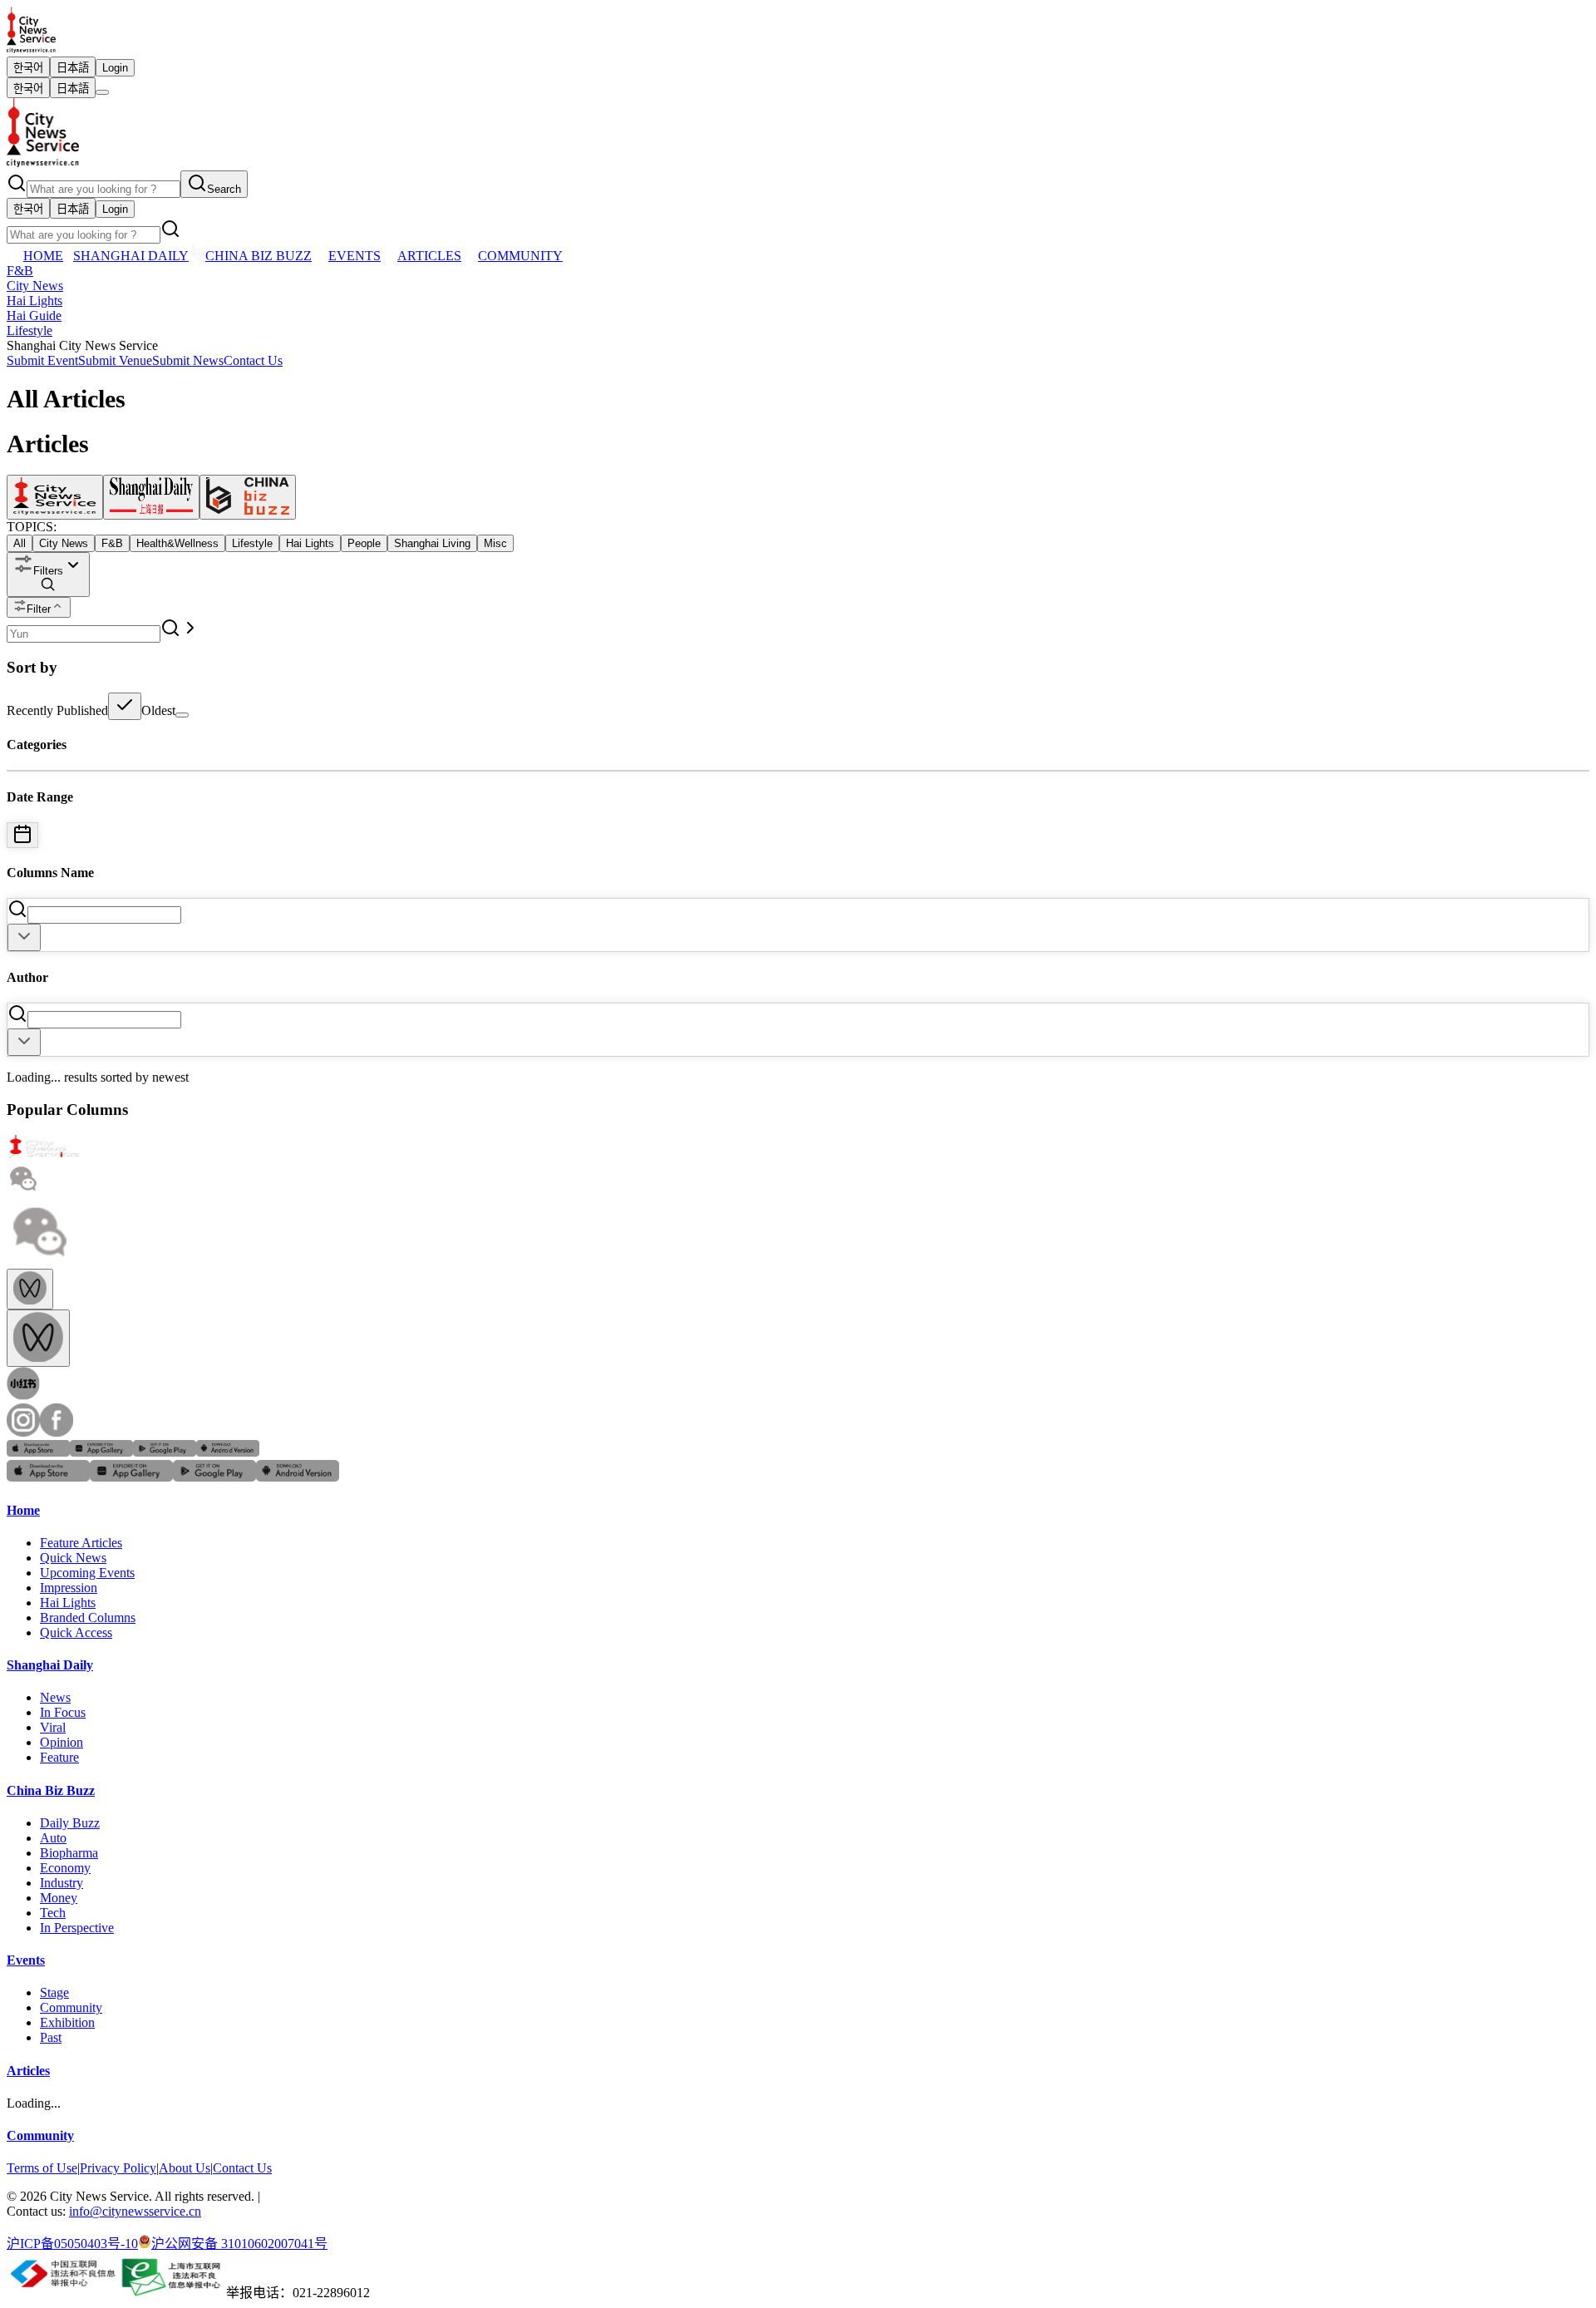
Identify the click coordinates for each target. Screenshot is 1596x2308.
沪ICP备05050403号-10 (72, 2244)
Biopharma (69, 1853)
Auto (53, 1838)
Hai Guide (34, 316)
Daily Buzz (70, 1823)
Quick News (73, 1558)
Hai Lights (34, 301)
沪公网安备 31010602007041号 (239, 2244)
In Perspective (77, 1928)
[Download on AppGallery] (101, 1452)
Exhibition (67, 2022)
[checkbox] (125, 706)
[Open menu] (102, 92)
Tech (53, 1913)
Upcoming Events (87, 1573)
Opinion (62, 1742)
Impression (69, 1588)
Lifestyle (30, 330)
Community (71, 2007)
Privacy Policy (118, 2168)
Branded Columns (88, 1618)
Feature (59, 1757)
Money (59, 1898)
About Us (185, 2168)
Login (115, 68)
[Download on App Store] (38, 1452)
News (55, 1697)
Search (224, 189)
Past (51, 2037)
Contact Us (253, 360)
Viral (53, 1727)
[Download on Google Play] (165, 1452)
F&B (20, 271)
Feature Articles (81, 1543)
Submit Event (42, 360)
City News (35, 286)
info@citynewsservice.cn (135, 2211)
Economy (65, 1868)
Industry (62, 1883)
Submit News (188, 360)
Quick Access (76, 1632)
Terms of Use (42, 2168)
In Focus (63, 1712)
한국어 (28, 68)
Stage (54, 1992)
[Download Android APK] (228, 1452)
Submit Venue (115, 360)
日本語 (73, 68)
